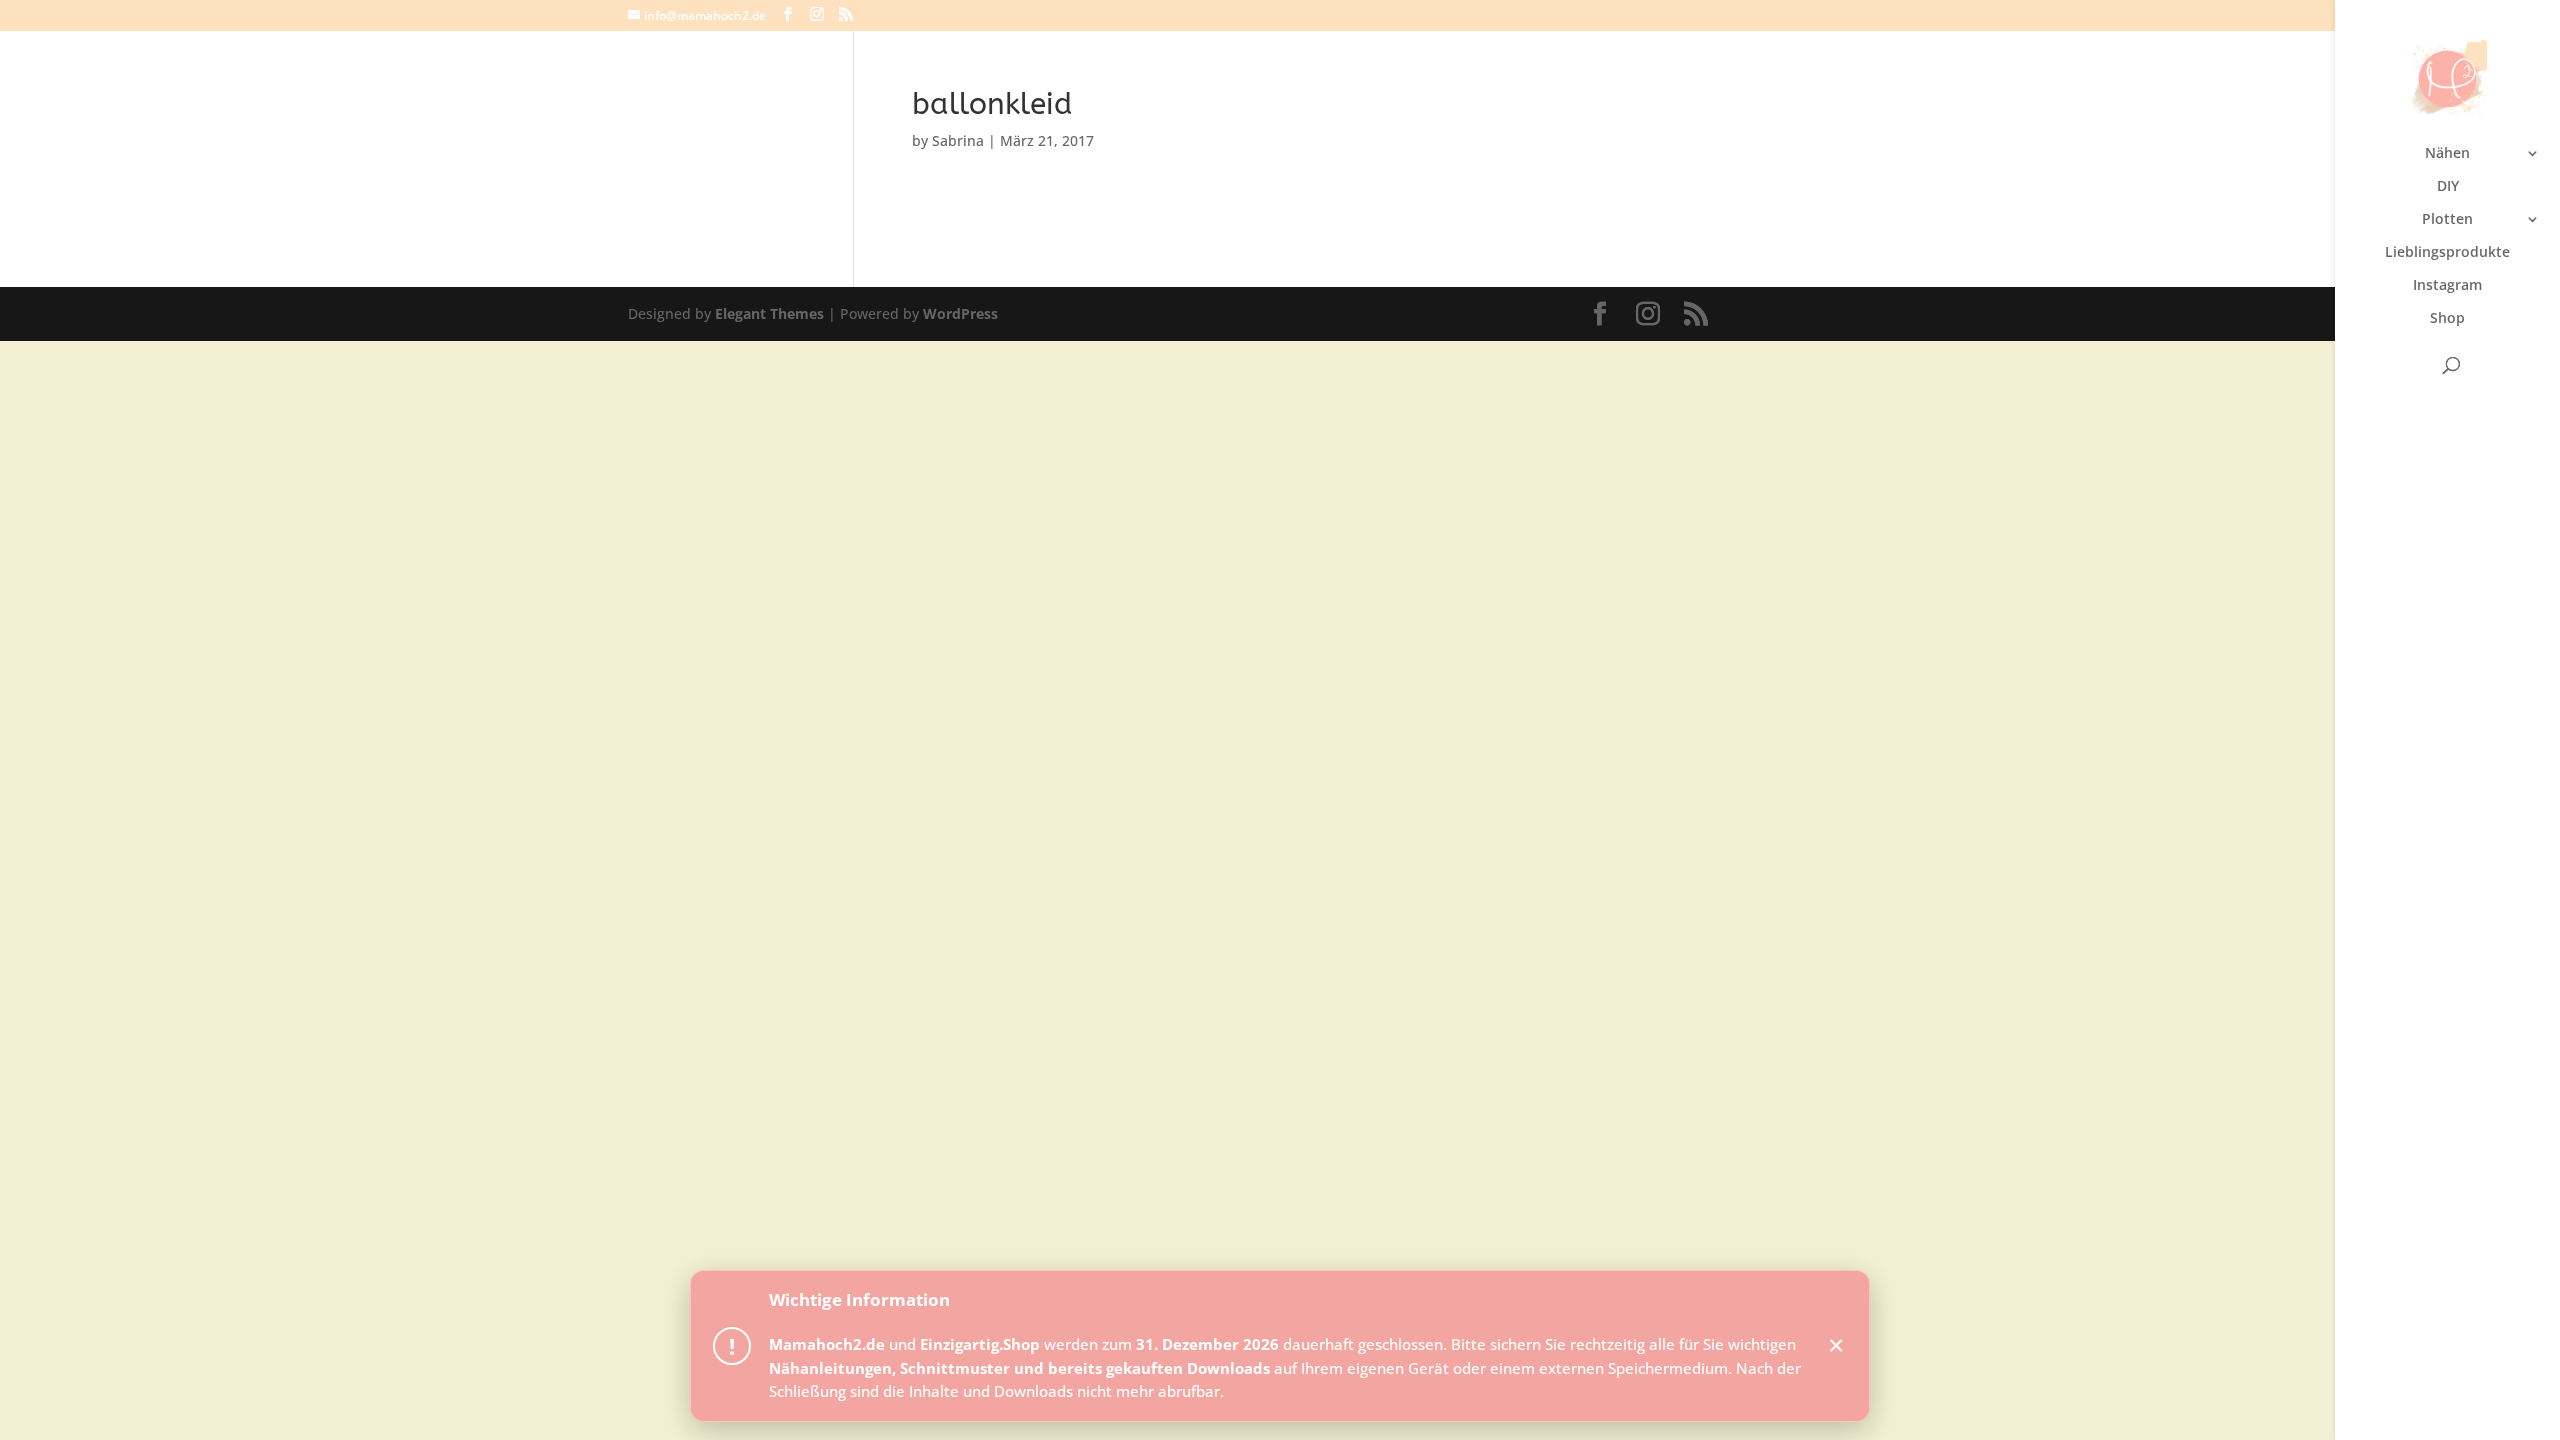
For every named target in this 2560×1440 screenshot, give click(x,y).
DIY (2448, 187)
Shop (2447, 319)
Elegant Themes (769, 313)
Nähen (2447, 154)
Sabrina (958, 140)
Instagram (2447, 286)
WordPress (960, 313)
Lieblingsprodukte (2447, 253)
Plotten (2447, 220)
